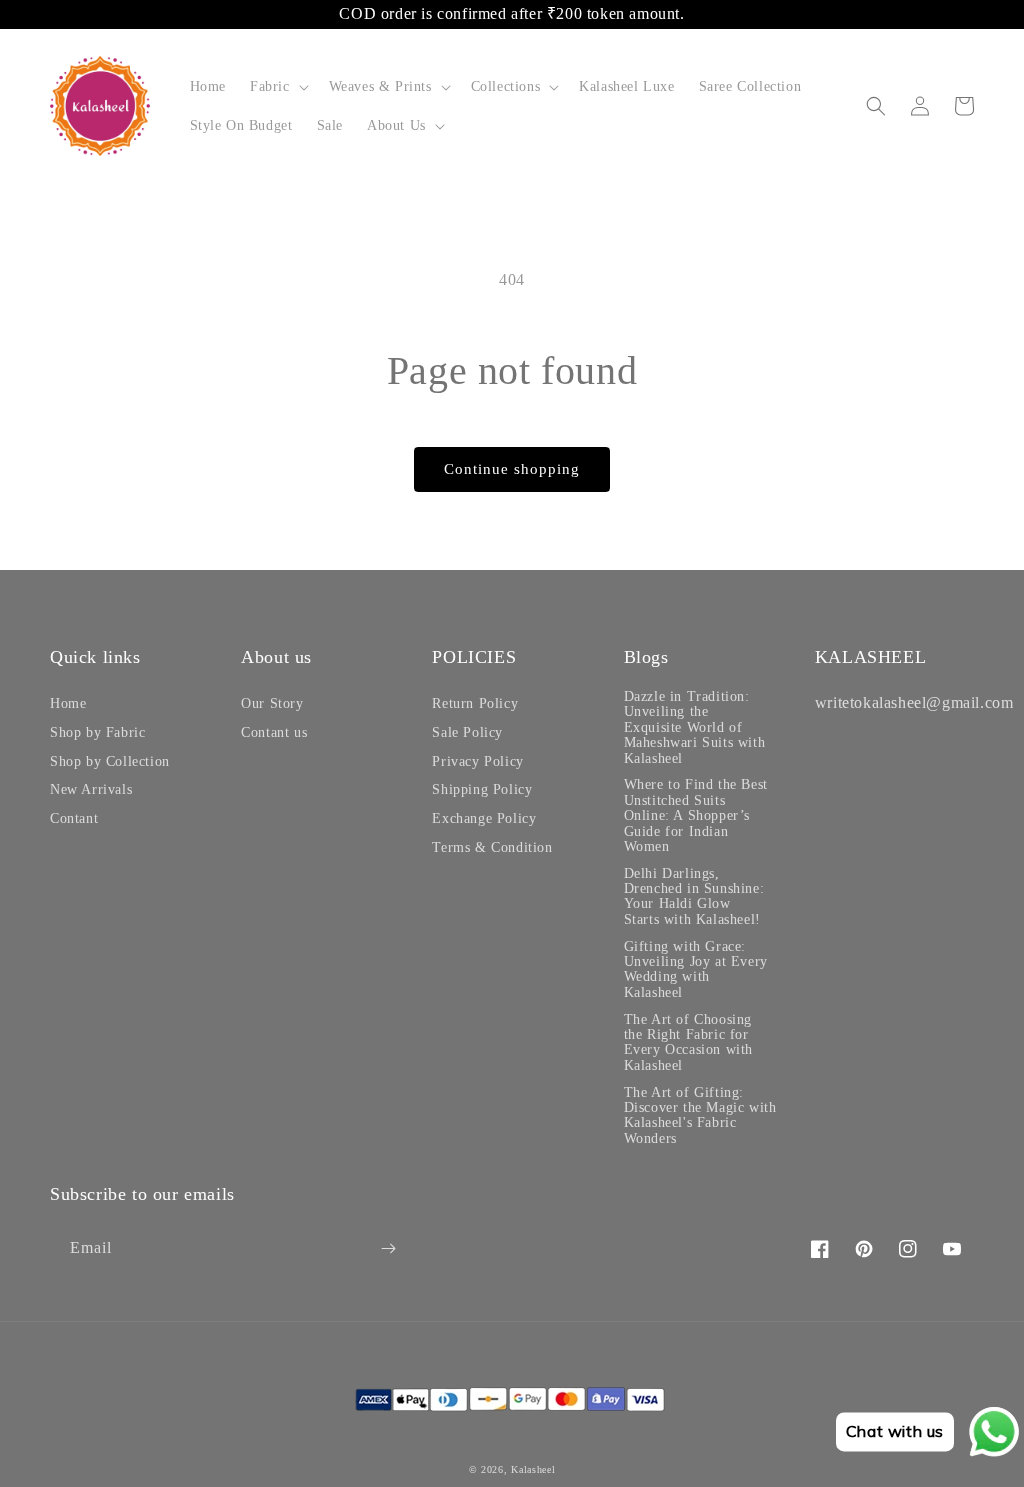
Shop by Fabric (97, 732)
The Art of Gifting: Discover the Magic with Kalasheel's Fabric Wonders (700, 1115)
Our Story (272, 703)
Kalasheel (533, 1469)
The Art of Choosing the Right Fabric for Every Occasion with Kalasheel (688, 1042)
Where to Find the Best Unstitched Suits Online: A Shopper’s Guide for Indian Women (696, 815)
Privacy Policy (477, 761)
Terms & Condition (492, 847)
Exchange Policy (484, 818)
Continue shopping (512, 469)
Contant (74, 818)
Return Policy (475, 703)
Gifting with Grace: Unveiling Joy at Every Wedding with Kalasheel (696, 969)
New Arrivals (91, 789)
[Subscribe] (388, 1248)
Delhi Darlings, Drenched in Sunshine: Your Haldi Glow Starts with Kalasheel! (694, 896)
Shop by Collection (110, 761)
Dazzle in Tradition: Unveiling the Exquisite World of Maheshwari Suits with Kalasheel (695, 727)
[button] (277, 86)
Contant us (274, 732)
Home (68, 703)
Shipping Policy (482, 789)
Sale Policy (467, 732)
